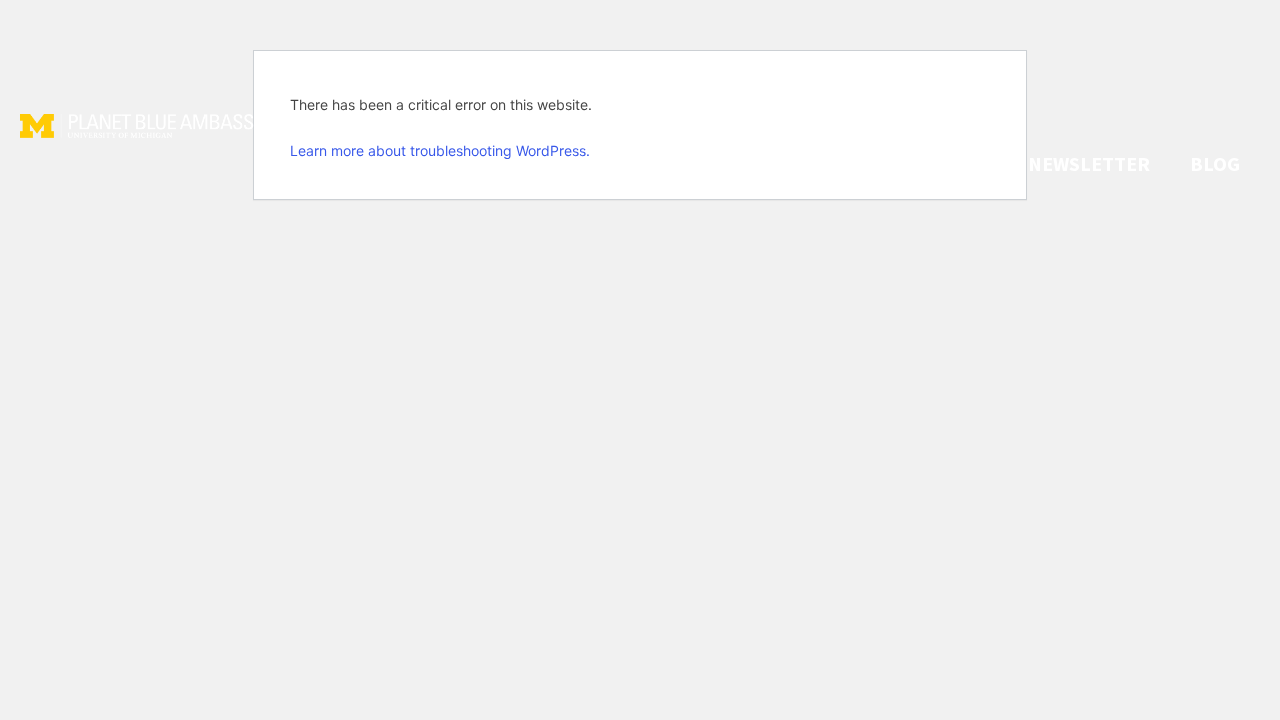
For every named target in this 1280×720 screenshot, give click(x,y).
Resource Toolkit (896, 163)
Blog (1215, 163)
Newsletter (1089, 163)
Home (606, 163)
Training (719, 163)
